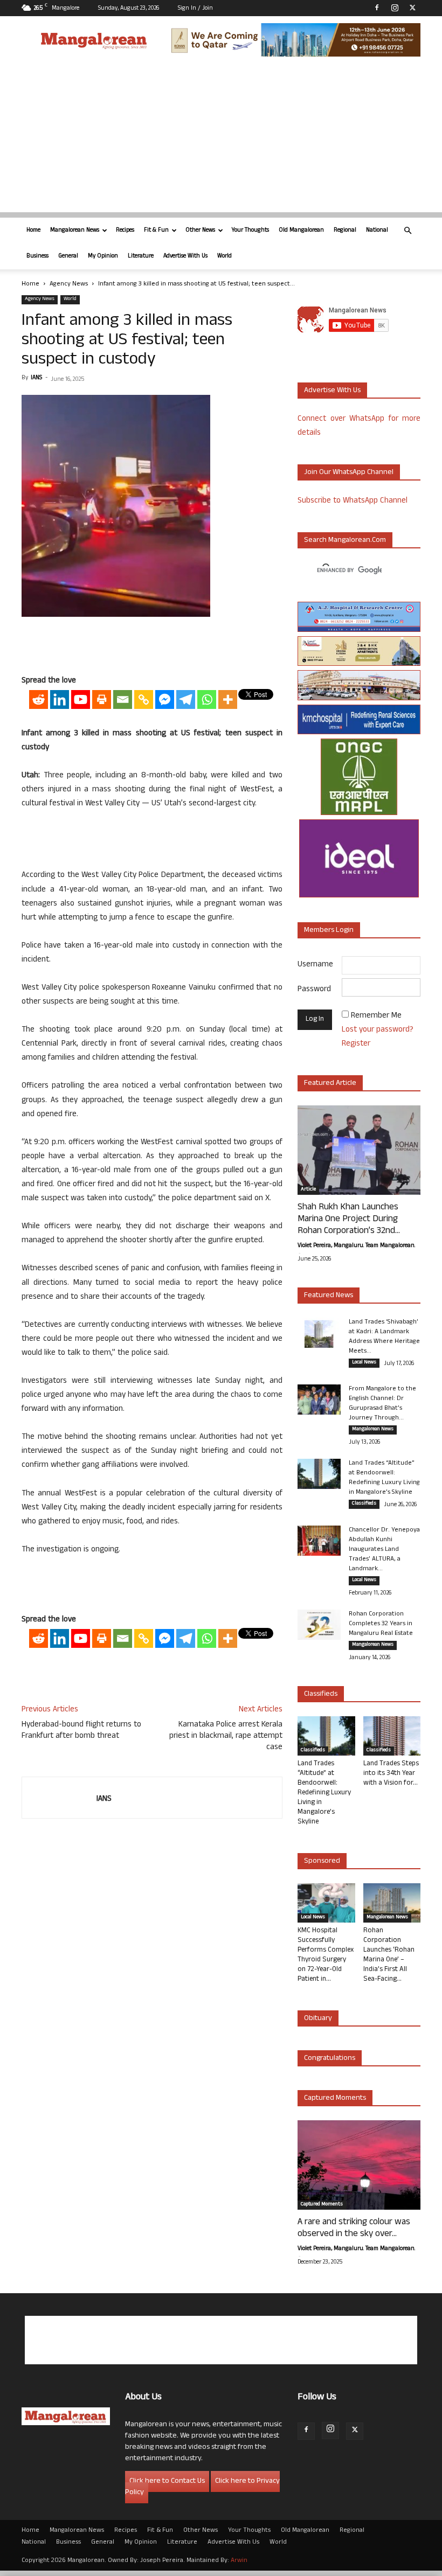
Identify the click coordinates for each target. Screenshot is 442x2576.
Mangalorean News (75, 231)
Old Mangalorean (301, 231)
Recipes (125, 231)
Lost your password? (378, 1030)
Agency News (69, 284)
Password (314, 990)
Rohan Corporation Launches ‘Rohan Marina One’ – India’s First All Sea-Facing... (389, 1955)
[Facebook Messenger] (165, 699)
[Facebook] (377, 8)
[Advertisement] (221, 137)
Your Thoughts (250, 231)
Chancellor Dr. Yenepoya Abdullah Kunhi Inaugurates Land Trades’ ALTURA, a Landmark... (384, 1550)
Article (308, 1190)
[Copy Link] (144, 699)
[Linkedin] (60, 699)
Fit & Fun (156, 231)
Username (315, 965)
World (225, 256)
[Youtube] (81, 699)
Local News (364, 1363)
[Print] (102, 699)
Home (33, 231)
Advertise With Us (185, 256)
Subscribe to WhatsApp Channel (353, 501)
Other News (200, 231)
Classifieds (364, 1504)
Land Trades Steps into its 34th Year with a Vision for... (391, 1774)
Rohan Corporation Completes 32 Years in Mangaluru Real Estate (381, 1624)
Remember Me (376, 1016)
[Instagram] (395, 8)
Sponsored (322, 1861)
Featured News (329, 1296)
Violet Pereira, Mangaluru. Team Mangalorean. (356, 1246)
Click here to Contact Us (167, 2481)
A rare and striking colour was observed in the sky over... (354, 2229)
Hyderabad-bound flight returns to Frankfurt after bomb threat (81, 1731)
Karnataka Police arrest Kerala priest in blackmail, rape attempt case (226, 1736)
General (68, 256)
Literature (141, 256)
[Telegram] (186, 699)
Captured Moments (335, 2098)
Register (356, 1044)
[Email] (123, 699)
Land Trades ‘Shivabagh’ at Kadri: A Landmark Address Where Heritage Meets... (384, 1337)
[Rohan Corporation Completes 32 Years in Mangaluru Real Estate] (319, 1625)
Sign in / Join (195, 9)
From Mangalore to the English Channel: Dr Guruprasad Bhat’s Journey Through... (382, 1404)
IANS (36, 378)
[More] (228, 699)
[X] (412, 8)
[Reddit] (39, 699)
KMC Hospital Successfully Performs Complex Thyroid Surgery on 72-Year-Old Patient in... (326, 1955)
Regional (345, 231)
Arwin (239, 2561)
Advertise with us (332, 391)
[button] (408, 231)
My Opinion (103, 256)
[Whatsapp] (207, 699)
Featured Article (330, 1084)
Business (37, 256)
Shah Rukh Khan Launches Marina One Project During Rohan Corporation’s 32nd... (349, 1220)
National (377, 231)
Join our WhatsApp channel (349, 473)
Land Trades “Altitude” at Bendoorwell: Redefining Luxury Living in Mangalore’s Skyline (384, 1478)
